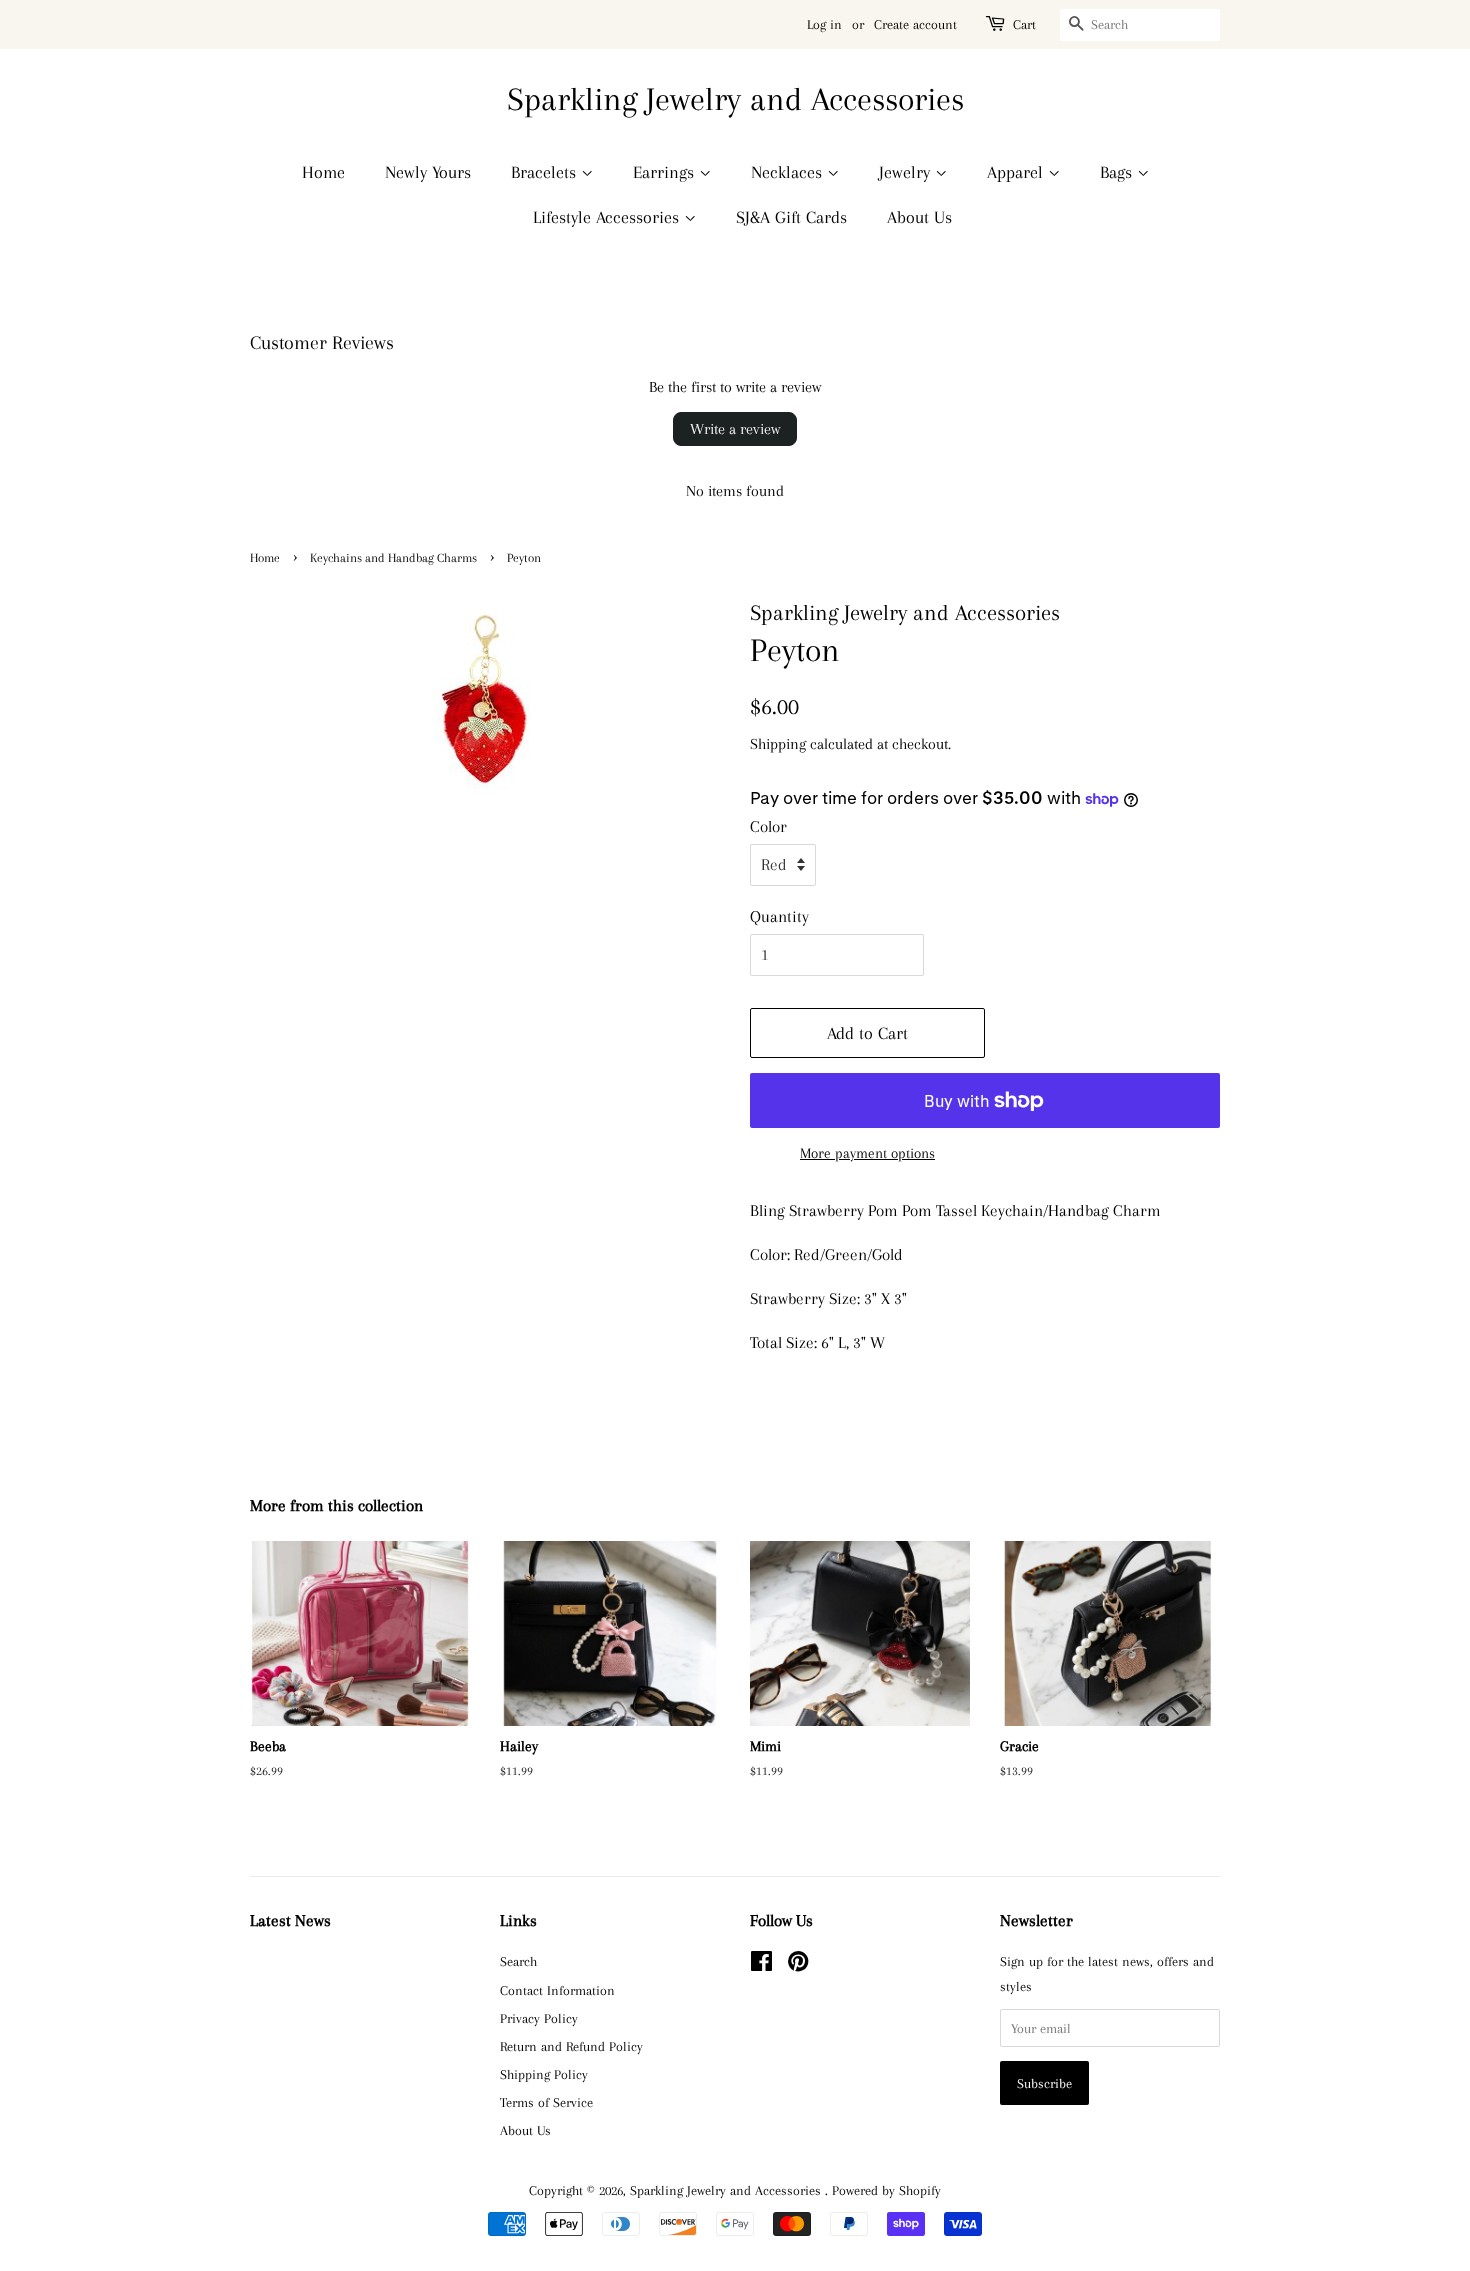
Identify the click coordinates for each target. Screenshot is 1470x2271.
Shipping (778, 744)
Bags (1118, 172)
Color (768, 826)
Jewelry (907, 172)
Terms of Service (546, 2102)
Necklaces (789, 172)
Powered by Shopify (886, 2190)
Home (323, 172)
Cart (1024, 24)
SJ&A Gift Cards (791, 217)
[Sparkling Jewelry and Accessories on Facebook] (761, 1965)
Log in (824, 24)
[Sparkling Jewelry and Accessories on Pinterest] (798, 1965)
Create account (915, 24)
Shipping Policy (544, 2074)
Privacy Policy (539, 2018)
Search (518, 1961)
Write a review (735, 429)
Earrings (666, 172)
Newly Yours (428, 172)
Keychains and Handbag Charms (393, 558)
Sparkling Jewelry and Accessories (735, 99)
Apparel (1017, 172)
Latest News (290, 1920)
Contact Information (557, 1990)
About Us (919, 217)
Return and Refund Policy (571, 2046)
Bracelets (546, 172)
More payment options (867, 1153)
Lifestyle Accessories (608, 217)
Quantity (779, 916)
